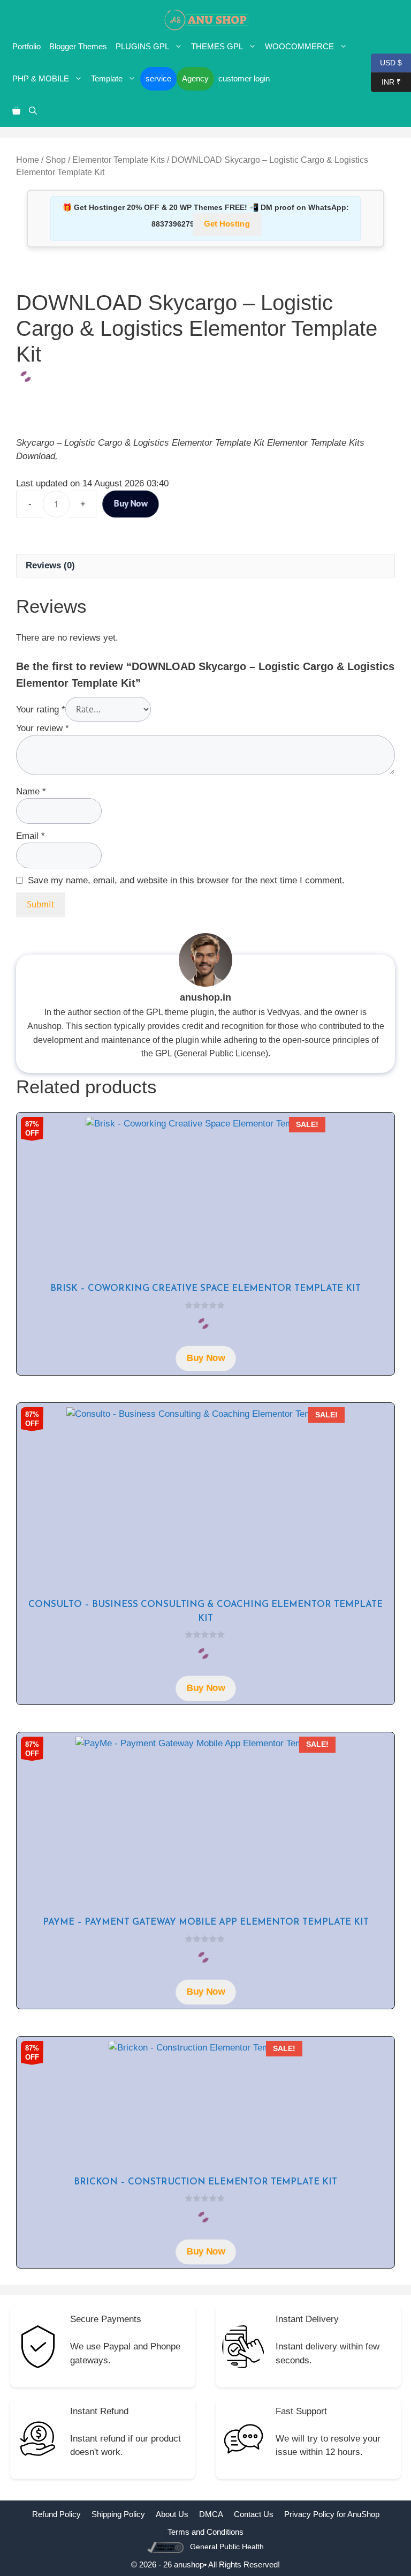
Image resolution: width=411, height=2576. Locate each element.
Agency (195, 78)
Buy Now (131, 504)
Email (31, 836)
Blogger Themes (78, 46)
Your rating (41, 709)
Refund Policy (56, 2514)
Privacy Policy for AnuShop (332, 2514)
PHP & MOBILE (41, 78)
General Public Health (227, 2547)
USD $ (386, 62)
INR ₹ (386, 81)
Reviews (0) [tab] (50, 565)
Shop (56, 160)
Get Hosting (227, 224)
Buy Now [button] (205, 1358)
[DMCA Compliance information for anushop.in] (167, 2547)
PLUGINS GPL (142, 46)
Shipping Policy (118, 2514)
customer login (244, 78)
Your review (43, 728)
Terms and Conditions (205, 2532)
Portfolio (26, 46)
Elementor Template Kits (119, 160)
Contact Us (254, 2514)
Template (107, 78)
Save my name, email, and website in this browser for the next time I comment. (186, 880)
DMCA (211, 2514)
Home (28, 160)
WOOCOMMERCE (299, 46)
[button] (33, 111)
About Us (172, 2514)
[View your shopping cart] (16, 111)
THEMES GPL (217, 46)
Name (31, 791)
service (158, 78)
